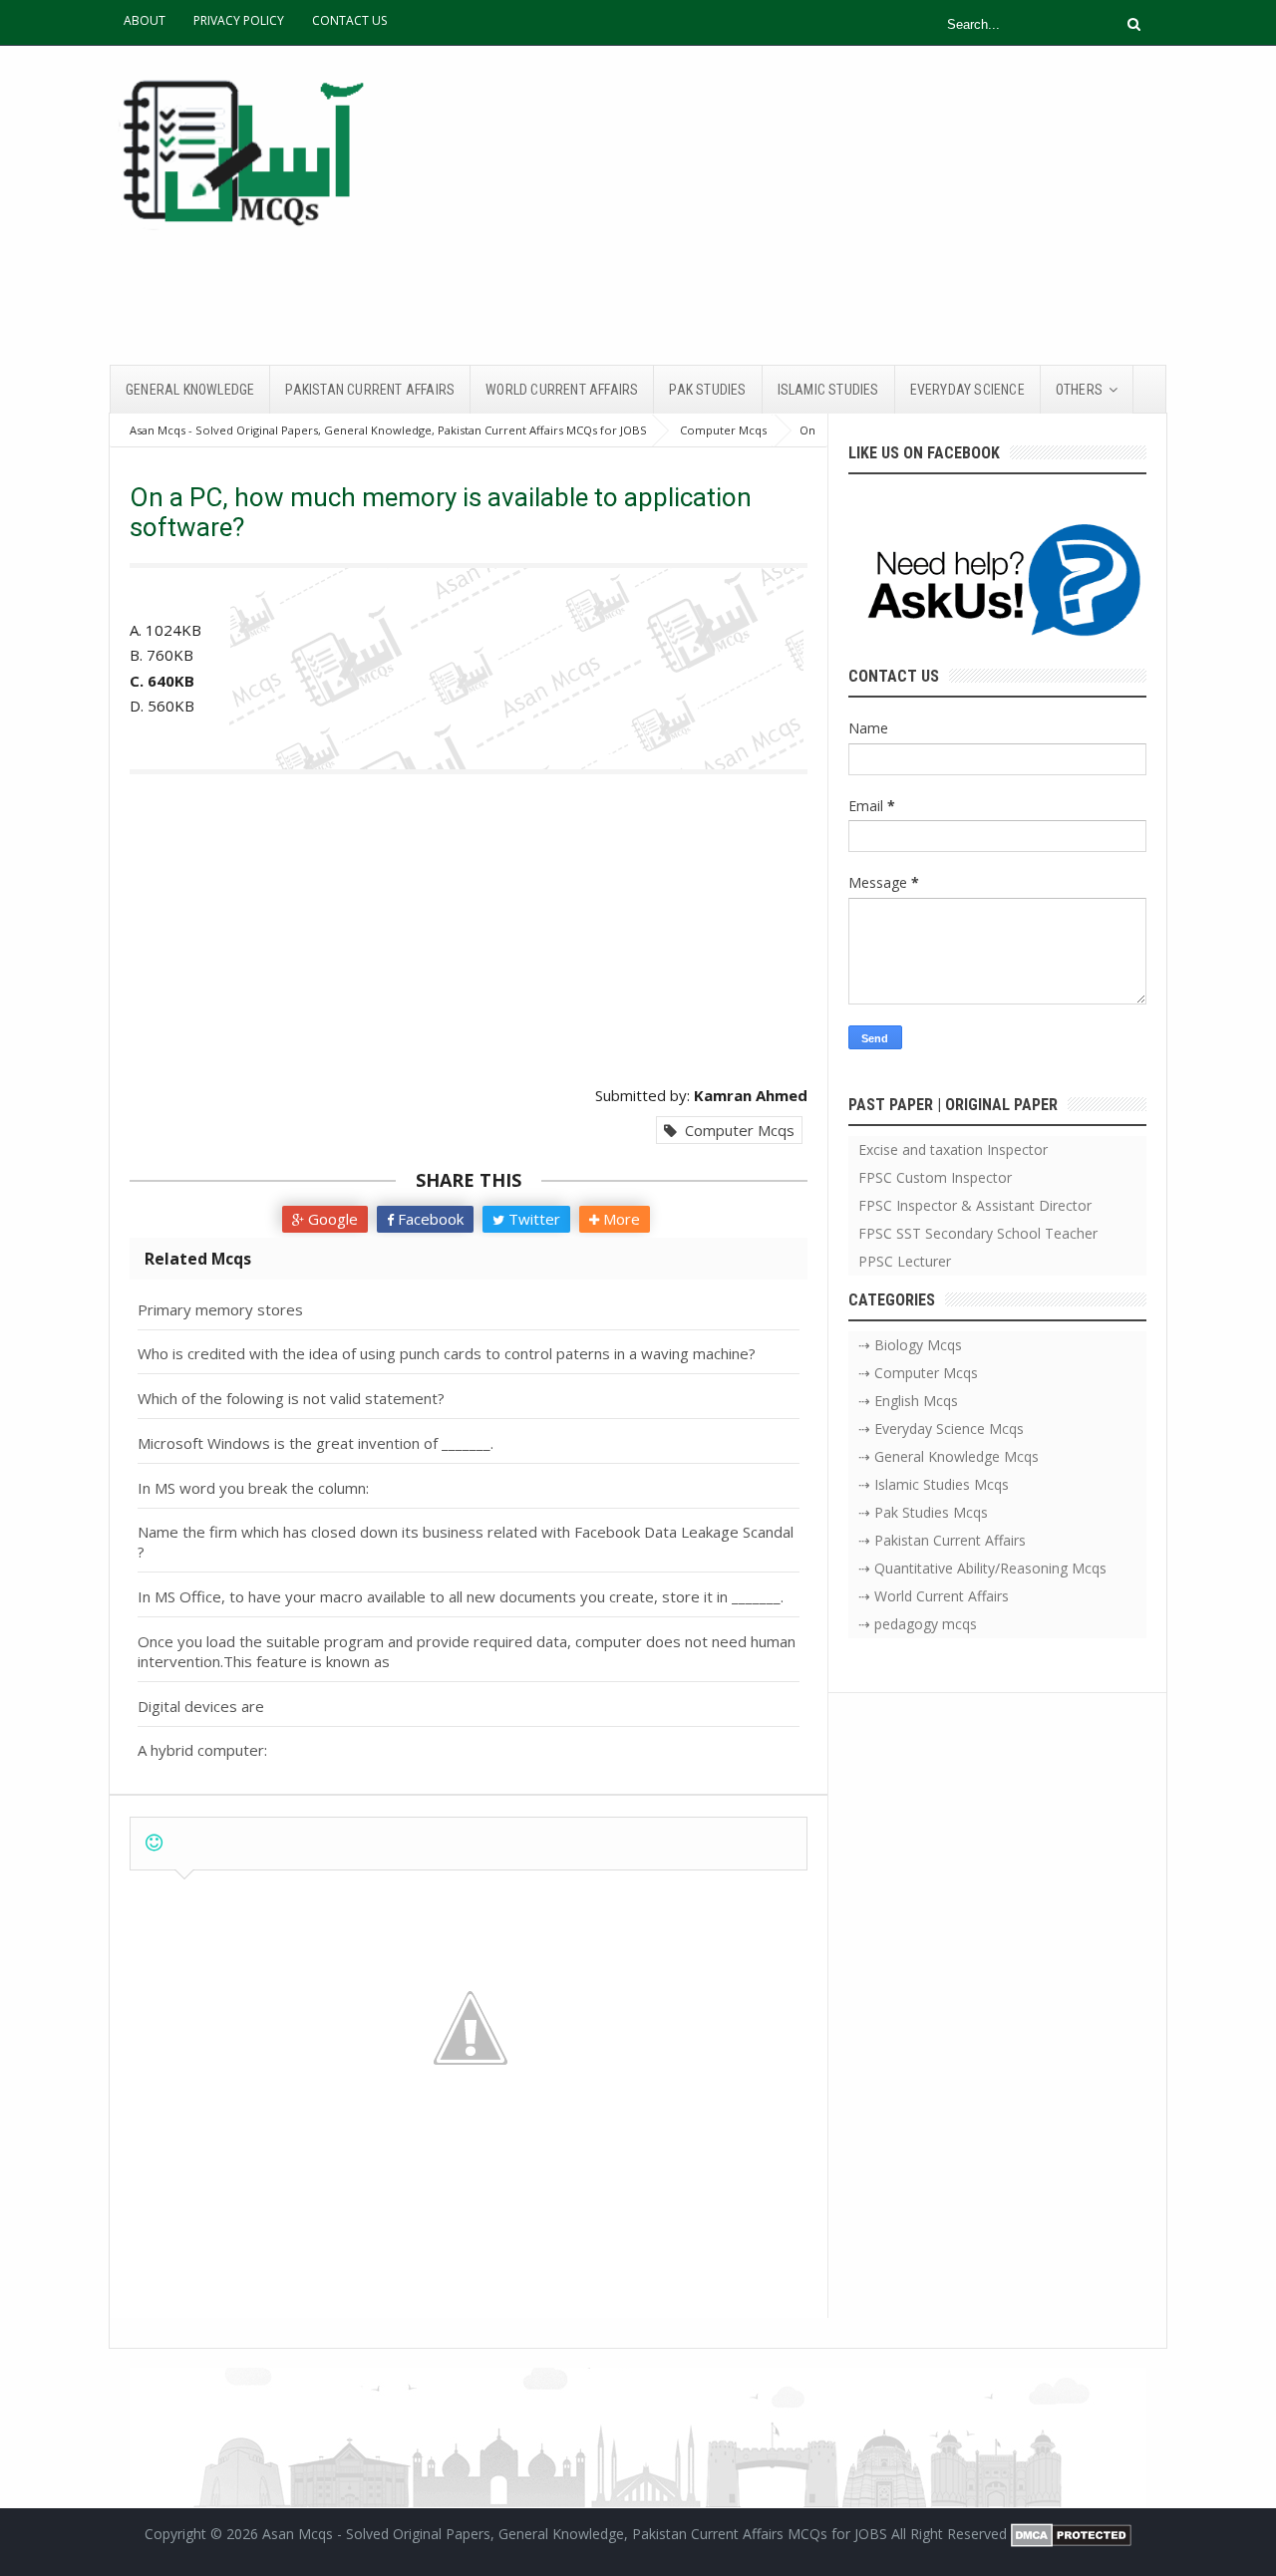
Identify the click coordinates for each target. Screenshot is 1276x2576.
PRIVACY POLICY (239, 20)
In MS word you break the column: (253, 1488)
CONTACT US (349, 20)
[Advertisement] (803, 205)
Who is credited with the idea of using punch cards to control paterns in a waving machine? (447, 1353)
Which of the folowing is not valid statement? (291, 1398)
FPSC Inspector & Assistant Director (975, 1205)
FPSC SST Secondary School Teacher (978, 1233)
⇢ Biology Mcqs (910, 1345)
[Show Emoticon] (154, 1843)
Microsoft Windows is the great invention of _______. (316, 1443)
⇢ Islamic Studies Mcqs (934, 1484)
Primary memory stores (220, 1309)
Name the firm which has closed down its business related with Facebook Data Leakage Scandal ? (466, 1542)
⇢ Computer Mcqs (918, 1373)
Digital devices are (201, 1706)
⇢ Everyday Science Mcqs (941, 1429)
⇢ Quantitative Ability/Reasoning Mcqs (982, 1568)
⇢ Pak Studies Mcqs (923, 1512)
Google (331, 1219)
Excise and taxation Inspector (953, 1149)
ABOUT (145, 20)
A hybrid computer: (202, 1750)
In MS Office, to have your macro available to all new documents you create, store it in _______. (461, 1596)
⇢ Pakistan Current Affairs (942, 1540)
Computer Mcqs (736, 1130)
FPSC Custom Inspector (935, 1177)
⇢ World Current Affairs (934, 1596)
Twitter (532, 1219)
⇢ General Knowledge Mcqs (949, 1456)
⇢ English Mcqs (908, 1401)
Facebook (429, 1219)
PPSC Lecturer (905, 1261)
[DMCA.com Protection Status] (1071, 2534)
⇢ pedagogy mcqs (918, 1624)
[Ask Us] (997, 583)
